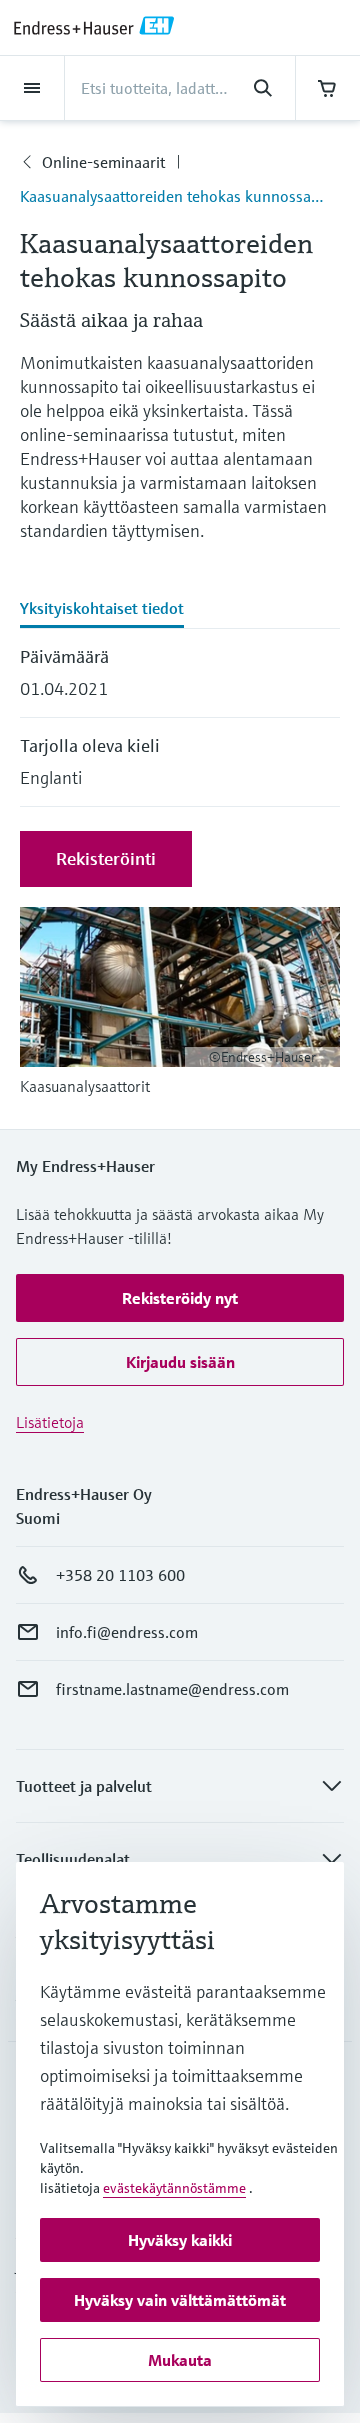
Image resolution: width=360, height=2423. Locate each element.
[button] (180, 1298)
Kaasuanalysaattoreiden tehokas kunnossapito (179, 196)
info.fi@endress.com (127, 1632)
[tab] (180, 610)
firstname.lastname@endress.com (172, 1689)
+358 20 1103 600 (120, 1575)
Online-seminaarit (103, 162)
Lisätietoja (50, 1422)
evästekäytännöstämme (174, 2188)
